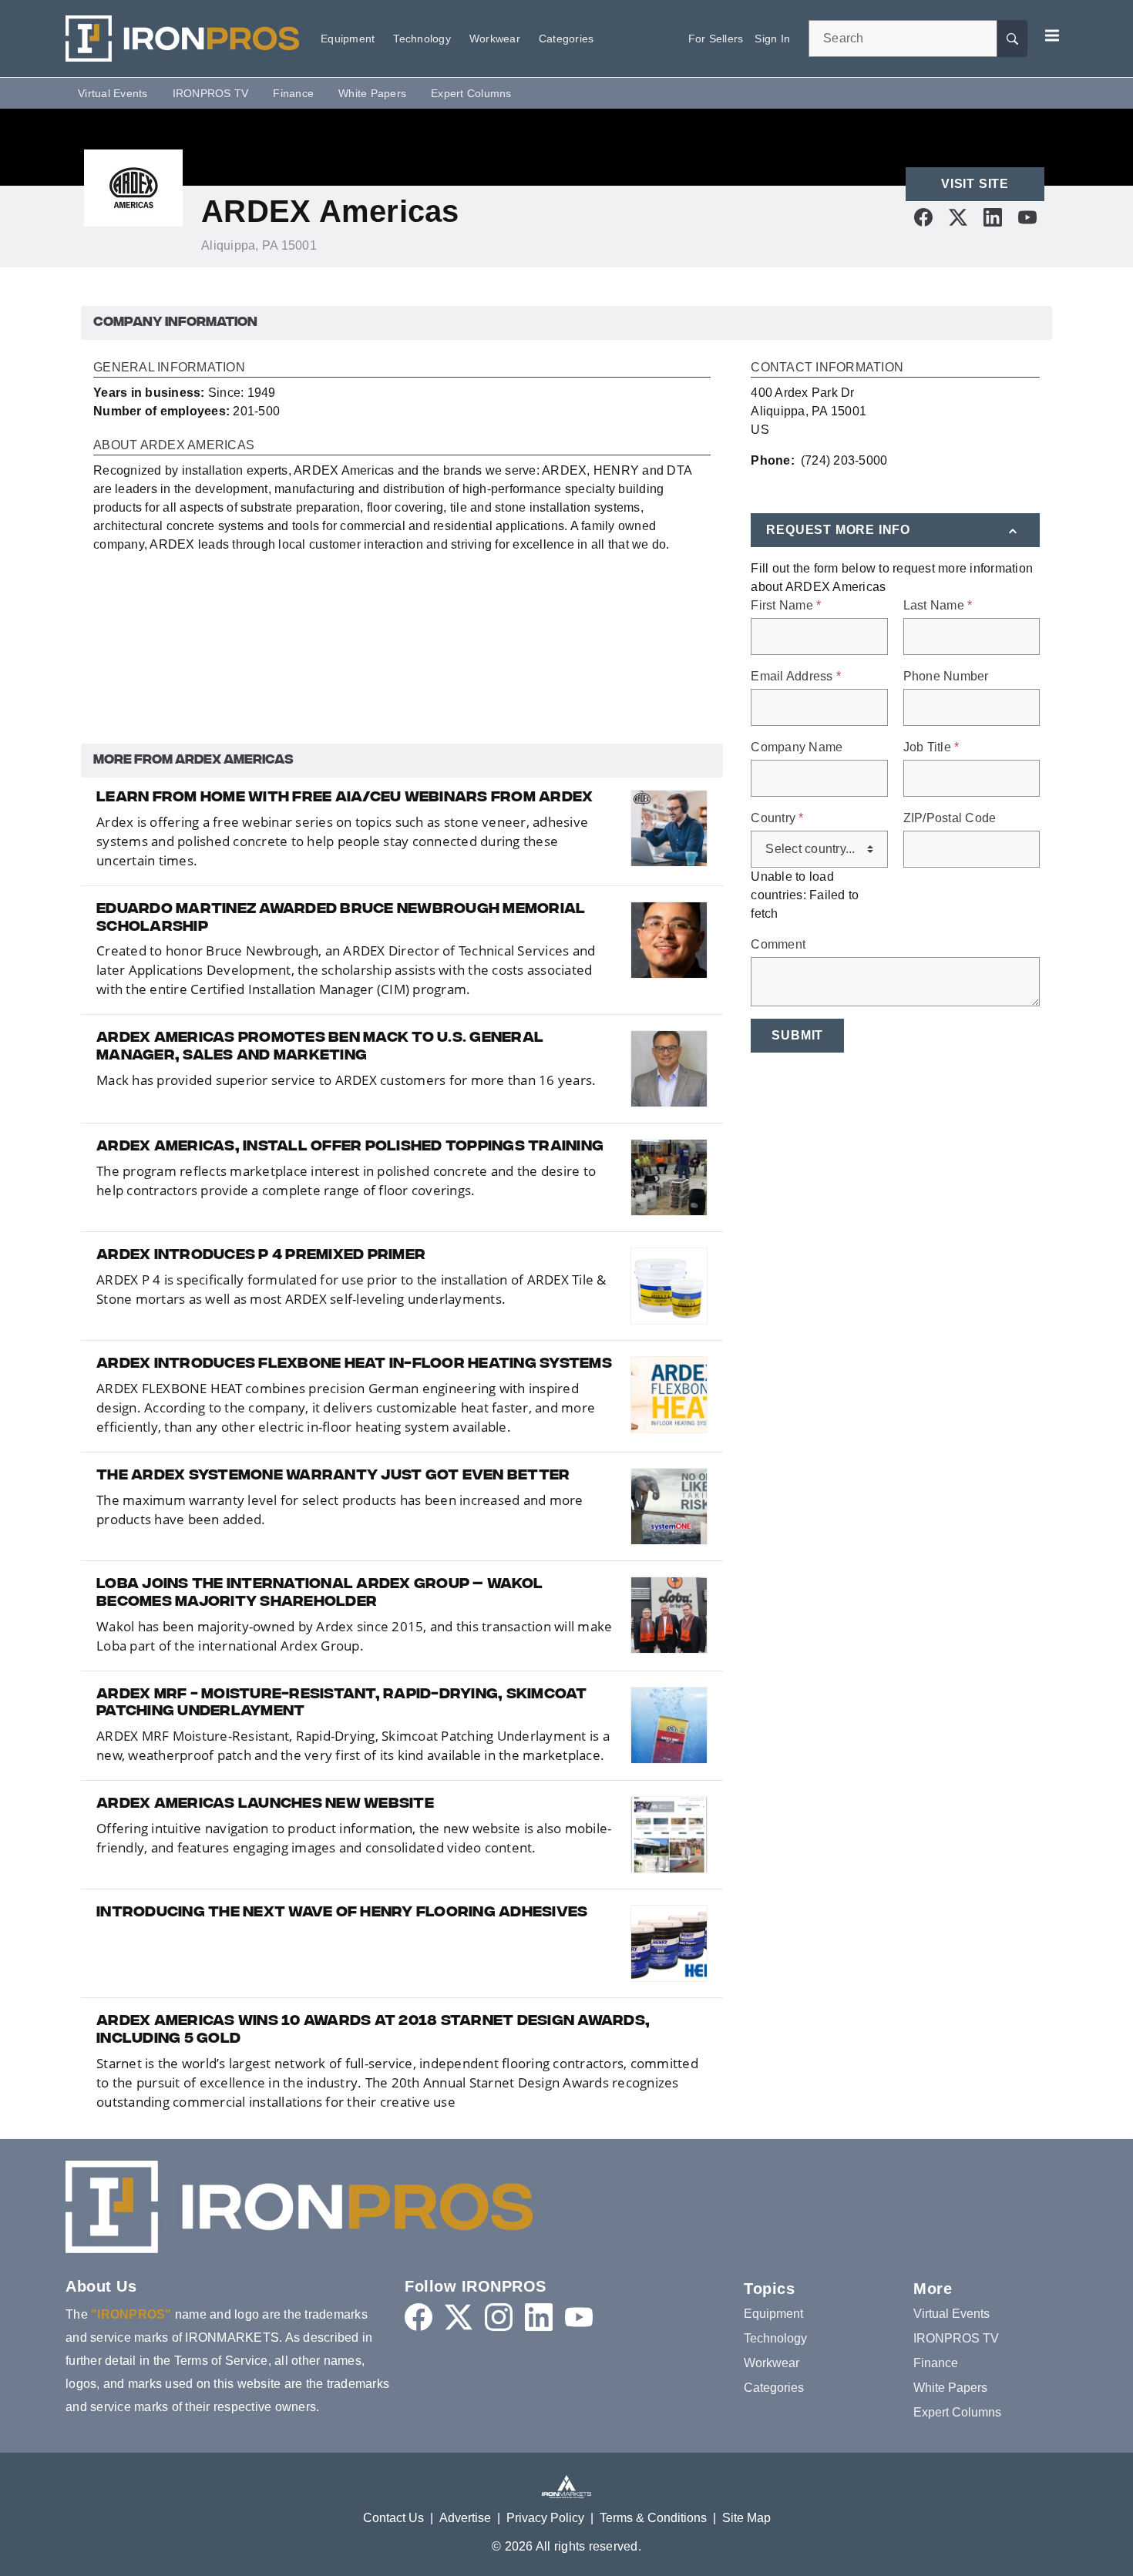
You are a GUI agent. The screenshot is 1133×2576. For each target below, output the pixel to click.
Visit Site (975, 184)
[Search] (1012, 39)
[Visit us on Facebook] (923, 217)
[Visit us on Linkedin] (993, 217)
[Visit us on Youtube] (1027, 217)
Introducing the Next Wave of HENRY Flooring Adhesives (342, 1913)
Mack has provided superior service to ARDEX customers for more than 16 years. (346, 1080)
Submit (797, 1035)
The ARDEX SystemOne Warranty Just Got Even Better (333, 1476)
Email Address (796, 677)
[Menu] (1052, 35)
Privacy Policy (545, 2518)
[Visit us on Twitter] (958, 217)
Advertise (465, 2518)
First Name (786, 606)
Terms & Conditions (653, 2518)
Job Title (931, 747)
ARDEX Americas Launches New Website (265, 1805)
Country (777, 818)
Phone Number (946, 677)
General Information (169, 368)
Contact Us (393, 2518)
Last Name (938, 606)
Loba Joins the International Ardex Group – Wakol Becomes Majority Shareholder (319, 1594)
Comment (778, 945)
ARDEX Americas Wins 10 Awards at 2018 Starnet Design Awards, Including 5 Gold (373, 2031)
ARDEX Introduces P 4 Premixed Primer (261, 1256)
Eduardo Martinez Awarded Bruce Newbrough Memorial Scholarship (341, 919)
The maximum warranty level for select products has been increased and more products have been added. (340, 1510)
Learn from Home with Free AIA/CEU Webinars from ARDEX (345, 798)
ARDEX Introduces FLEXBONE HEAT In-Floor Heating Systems (354, 1365)
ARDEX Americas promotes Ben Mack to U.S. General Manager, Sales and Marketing (320, 1048)
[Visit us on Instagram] (499, 2317)
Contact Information (827, 368)
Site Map (746, 2518)
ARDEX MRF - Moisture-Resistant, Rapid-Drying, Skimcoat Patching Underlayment (342, 1704)
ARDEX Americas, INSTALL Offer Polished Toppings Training (350, 1147)
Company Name (797, 747)
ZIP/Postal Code (950, 818)
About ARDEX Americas (174, 445)
